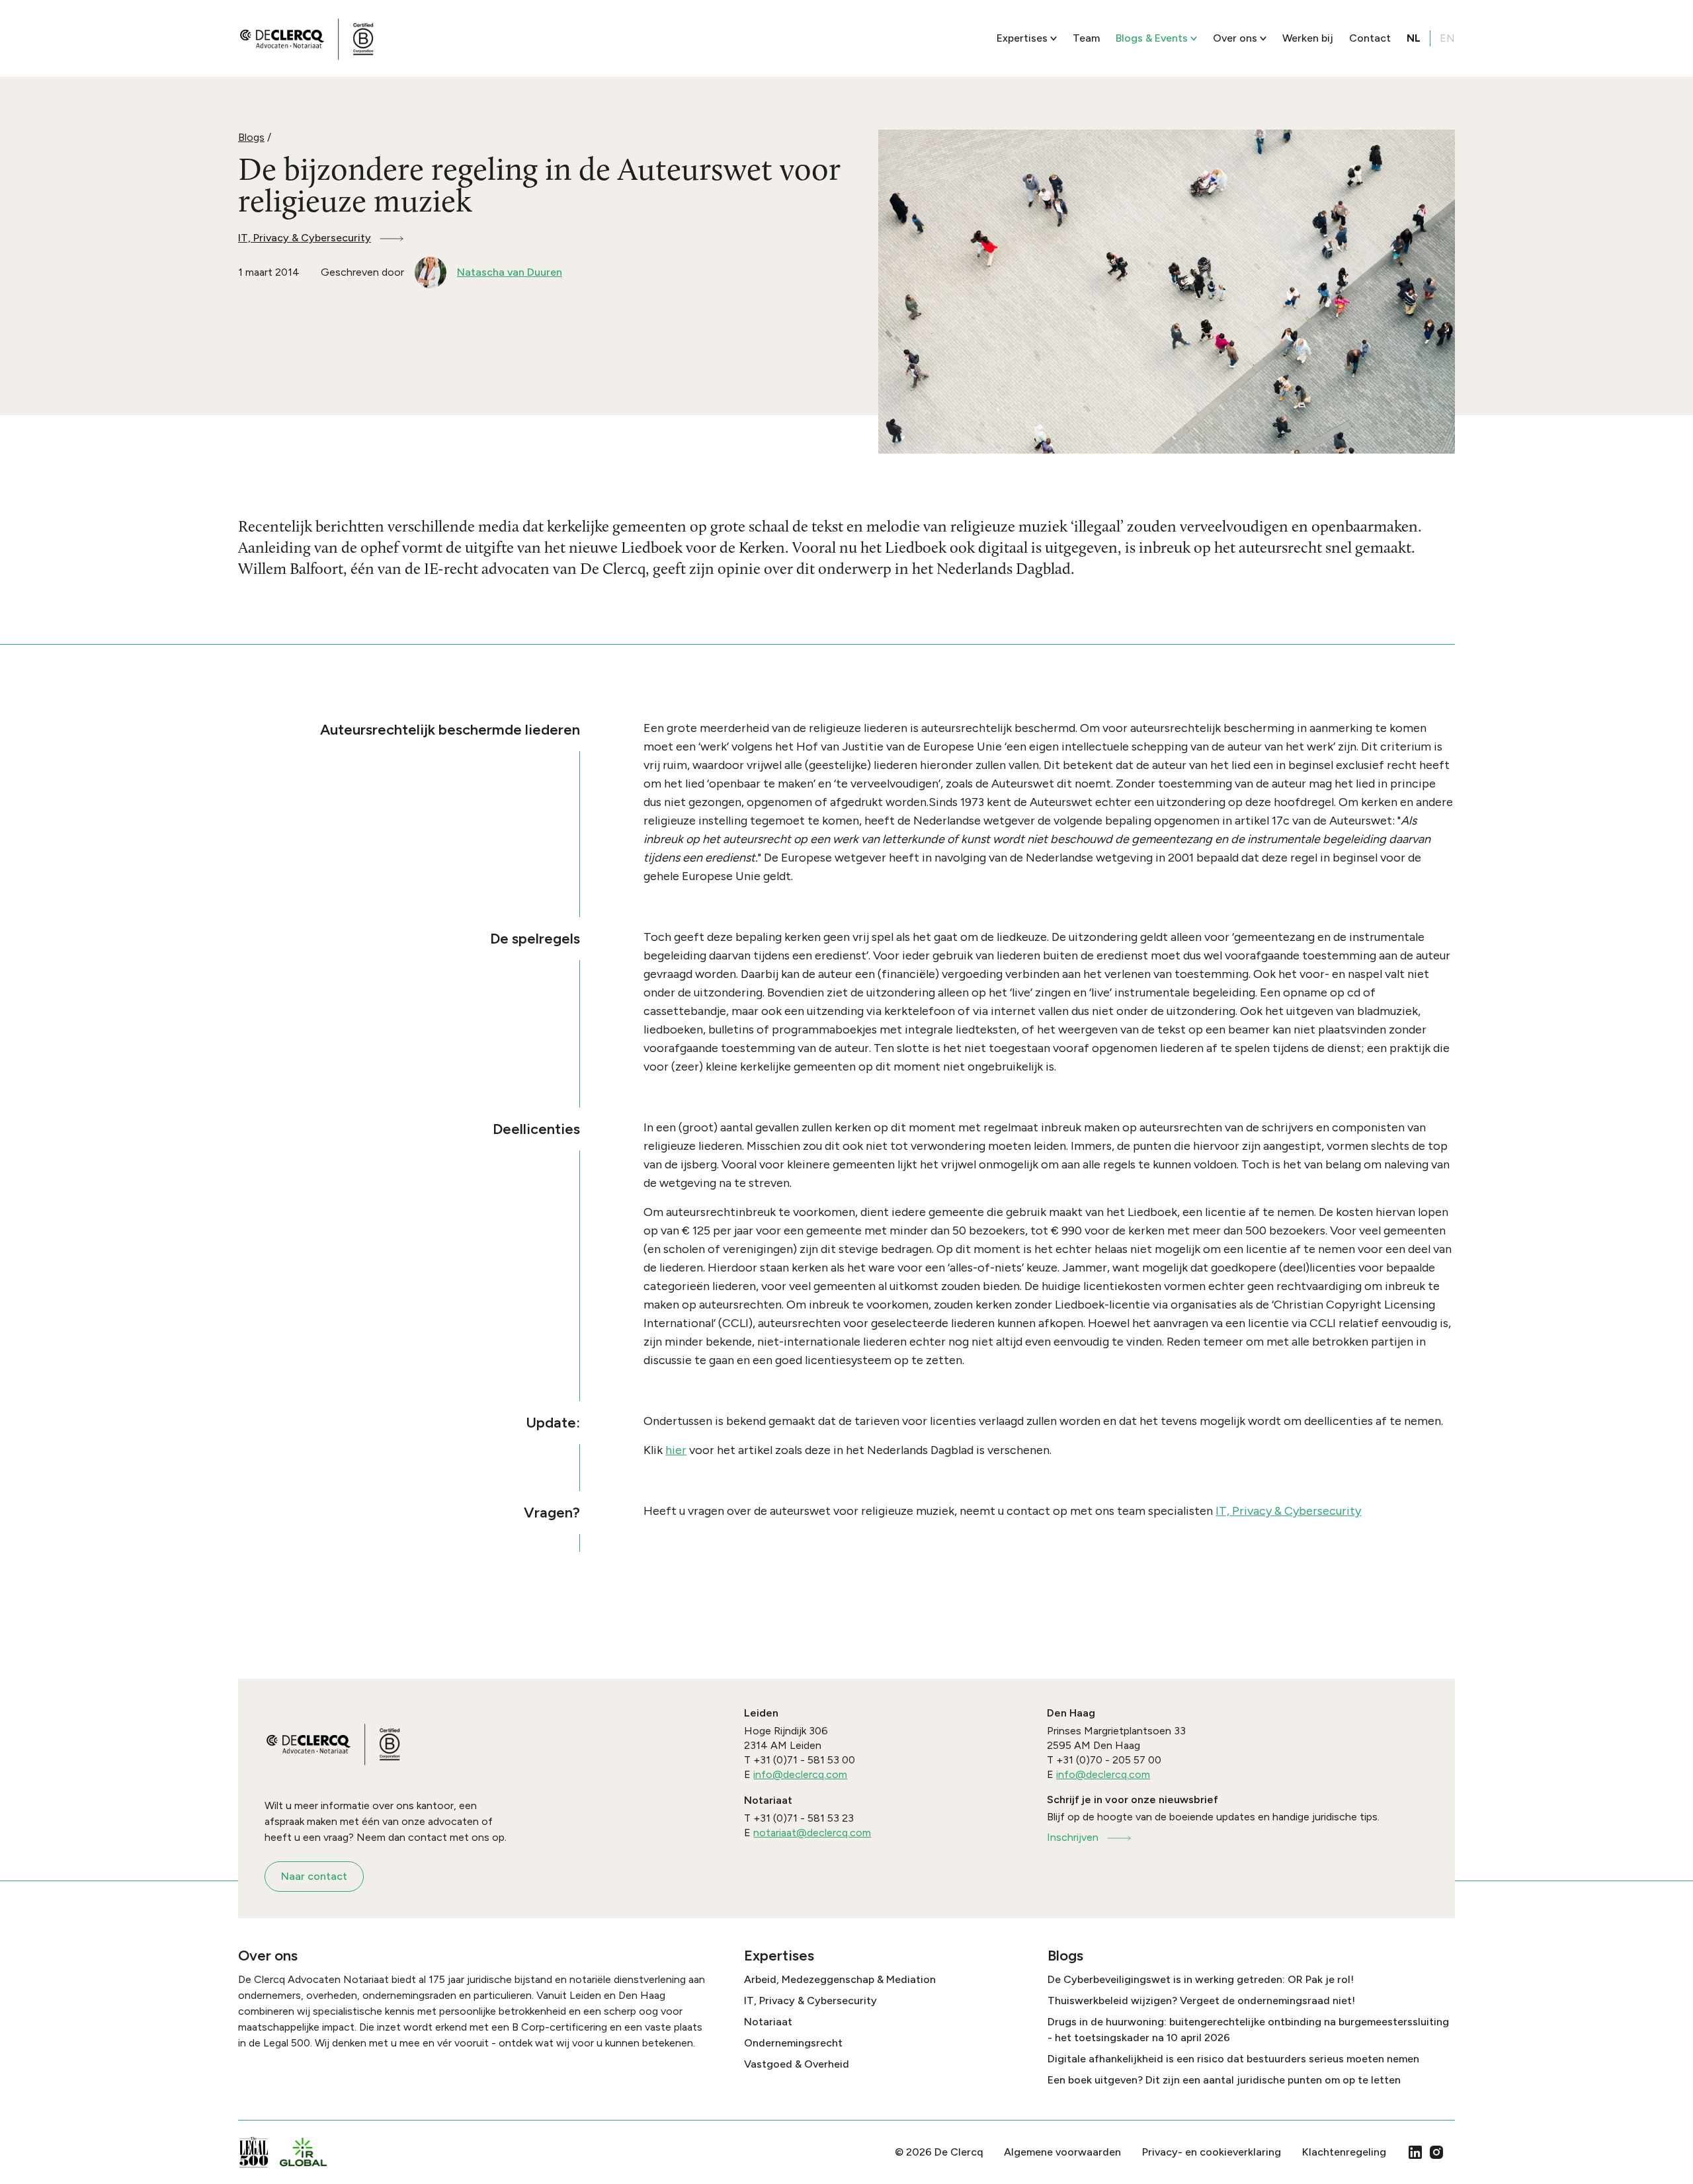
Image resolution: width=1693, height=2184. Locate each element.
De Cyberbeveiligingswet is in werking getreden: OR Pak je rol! (1201, 1979)
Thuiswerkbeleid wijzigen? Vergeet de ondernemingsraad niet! (1201, 2001)
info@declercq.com (800, 1774)
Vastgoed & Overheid (797, 2064)
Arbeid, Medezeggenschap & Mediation (840, 1979)
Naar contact (314, 1876)
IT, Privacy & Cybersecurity (305, 238)
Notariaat (768, 2022)
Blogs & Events (1152, 38)
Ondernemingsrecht (793, 2043)
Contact (1370, 38)
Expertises (1022, 38)
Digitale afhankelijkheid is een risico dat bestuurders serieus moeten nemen (1233, 2059)
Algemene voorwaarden (1062, 2152)
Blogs (251, 137)
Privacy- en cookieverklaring (1212, 2152)
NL (1414, 38)
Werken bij (1308, 38)
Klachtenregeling (1344, 2152)
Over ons (1235, 38)
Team (1086, 38)
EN (1447, 38)
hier (676, 1450)
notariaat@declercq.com (812, 1833)
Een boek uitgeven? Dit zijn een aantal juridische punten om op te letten (1224, 2080)
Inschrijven (1073, 1837)
